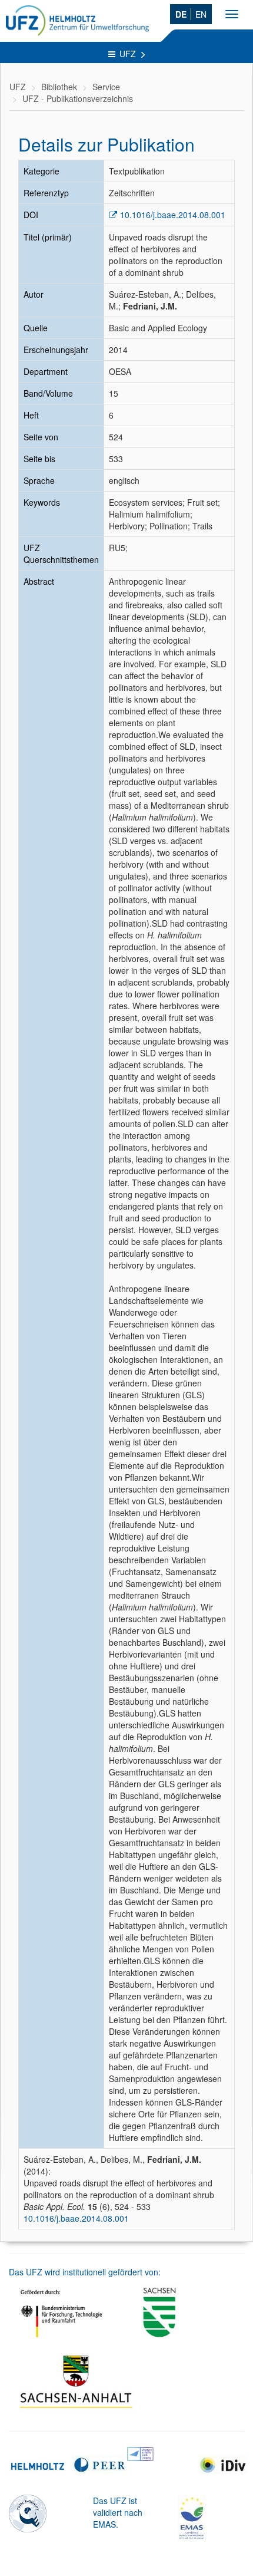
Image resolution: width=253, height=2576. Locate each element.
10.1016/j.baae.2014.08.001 (173, 215)
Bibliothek (59, 87)
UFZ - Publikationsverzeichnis (78, 98)
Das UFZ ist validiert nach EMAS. (118, 2512)
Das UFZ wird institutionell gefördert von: (85, 2272)
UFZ (129, 54)
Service (106, 87)
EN (201, 14)
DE (181, 14)
